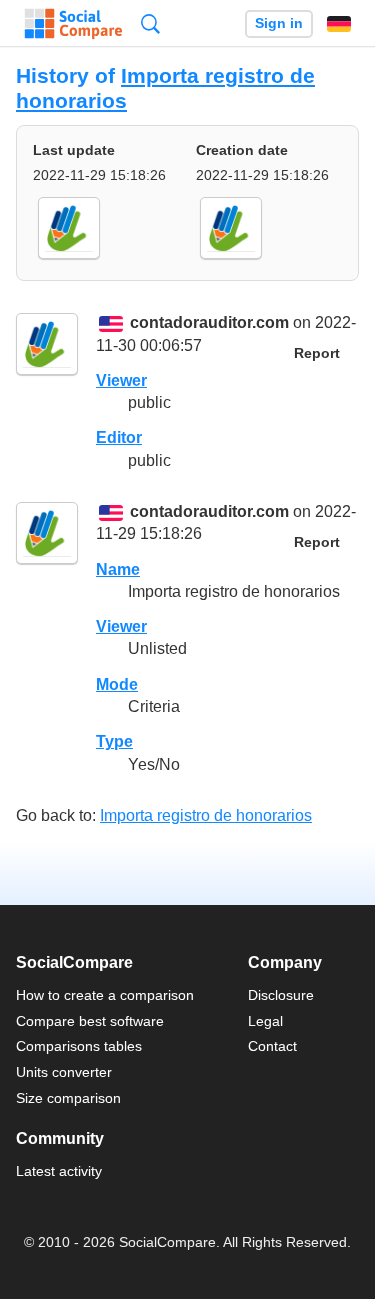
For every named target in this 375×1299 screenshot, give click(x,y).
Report (317, 353)
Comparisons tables (79, 1046)
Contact (272, 1046)
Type (114, 741)
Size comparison (68, 1098)
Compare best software (90, 1021)
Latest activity (59, 1171)
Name (118, 569)
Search (150, 23)
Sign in (279, 23)
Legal (265, 1021)
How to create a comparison (105, 995)
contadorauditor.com (209, 323)
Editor (119, 437)
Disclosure (281, 995)
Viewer (121, 380)
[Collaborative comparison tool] (73, 24)
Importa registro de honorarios (206, 815)
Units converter (64, 1072)
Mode (117, 684)
